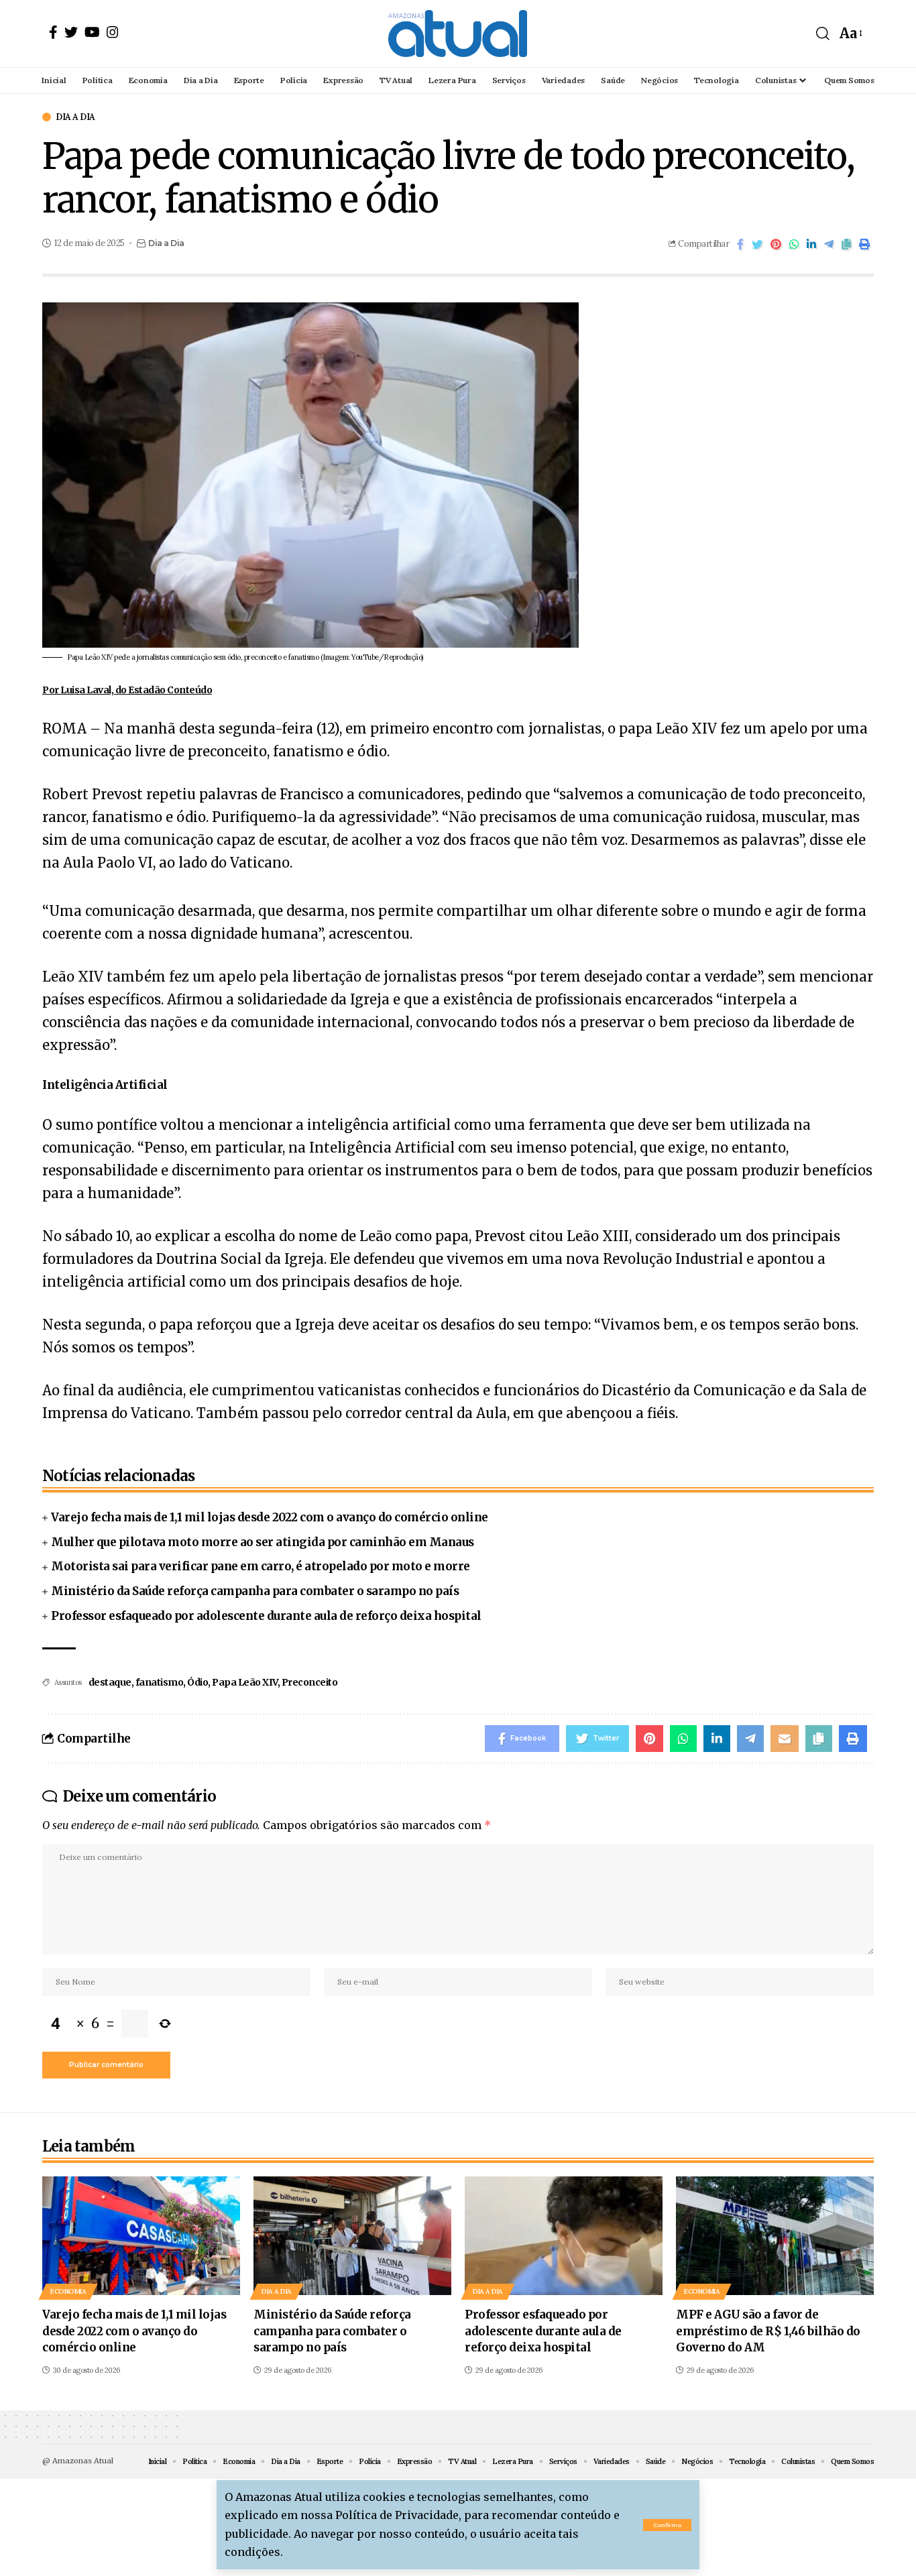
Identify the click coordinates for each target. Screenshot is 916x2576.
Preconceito (310, 1682)
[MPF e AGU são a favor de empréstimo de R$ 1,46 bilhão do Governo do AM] (775, 2236)
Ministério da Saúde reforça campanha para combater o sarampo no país (255, 1591)
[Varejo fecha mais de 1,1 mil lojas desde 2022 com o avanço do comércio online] (141, 2236)
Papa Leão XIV (245, 1682)
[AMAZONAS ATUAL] (458, 34)
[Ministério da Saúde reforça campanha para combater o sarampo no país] (352, 2236)
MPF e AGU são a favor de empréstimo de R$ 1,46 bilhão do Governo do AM (768, 2331)
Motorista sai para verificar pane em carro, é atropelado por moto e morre (261, 1566)
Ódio (197, 1682)
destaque (110, 1682)
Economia (68, 2291)
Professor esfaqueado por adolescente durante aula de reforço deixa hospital (266, 1616)
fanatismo (160, 1682)
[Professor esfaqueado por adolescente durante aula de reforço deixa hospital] (564, 2236)
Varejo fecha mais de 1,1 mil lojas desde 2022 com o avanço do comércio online (270, 1517)
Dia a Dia (75, 117)
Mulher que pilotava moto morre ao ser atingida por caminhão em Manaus (263, 1542)
